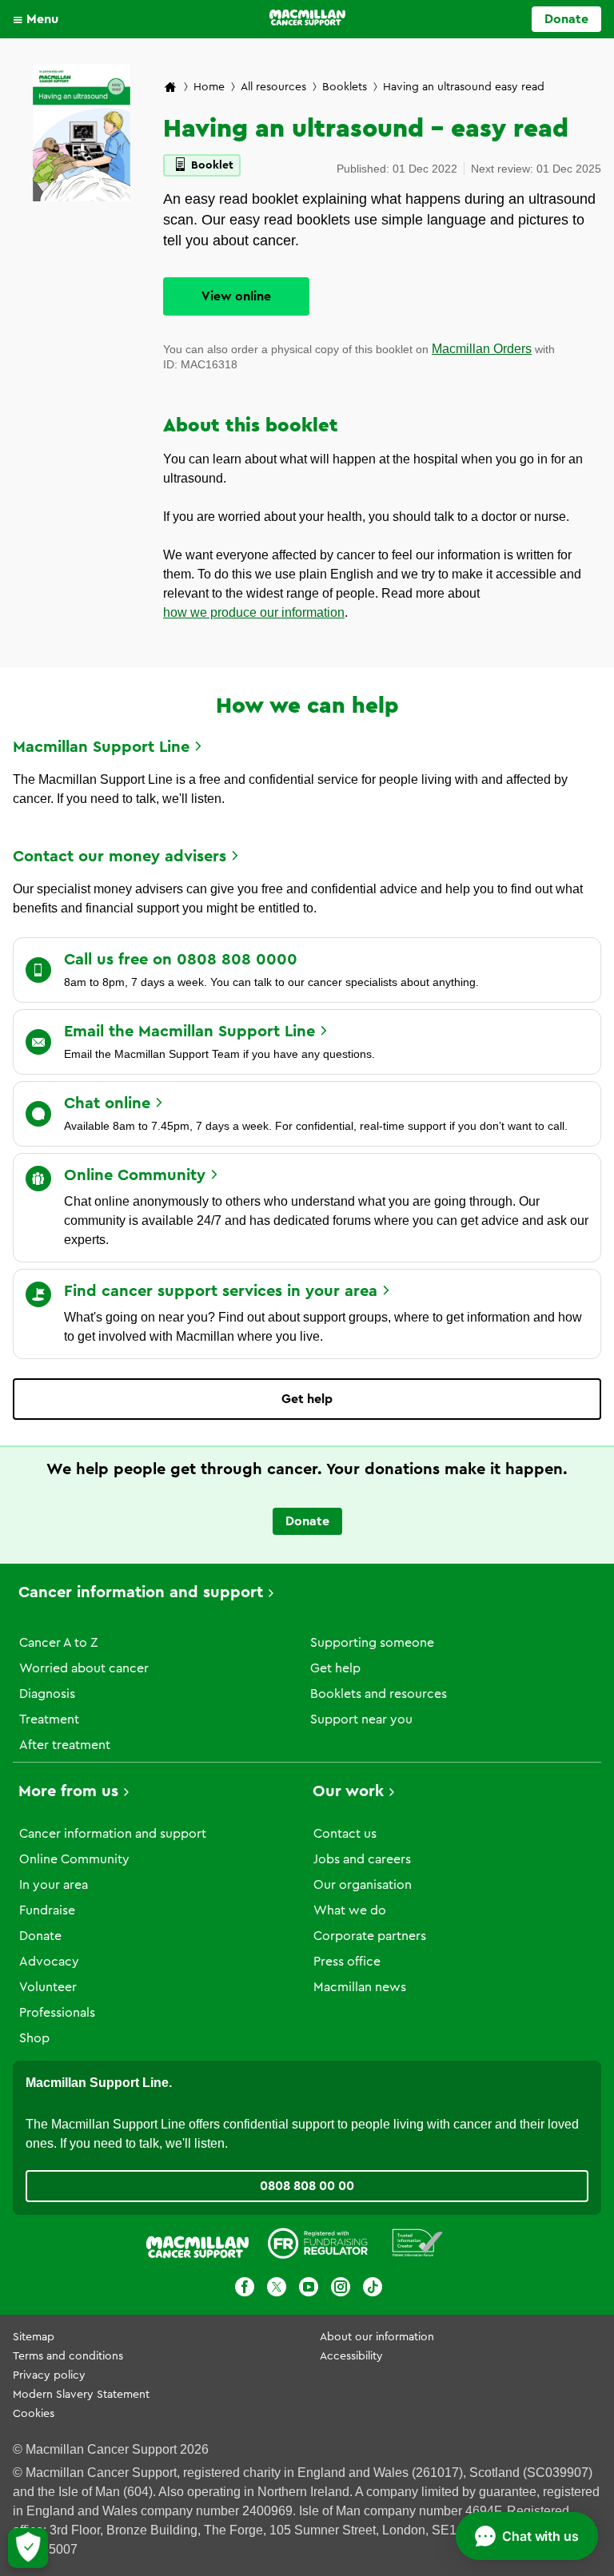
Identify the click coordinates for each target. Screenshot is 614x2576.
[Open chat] (527, 2536)
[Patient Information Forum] (418, 2246)
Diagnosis (47, 1694)
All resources (273, 87)
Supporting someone (372, 1643)
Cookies (34, 2414)
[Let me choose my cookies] (28, 2548)
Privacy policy (49, 2375)
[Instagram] (341, 2290)
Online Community (74, 1859)
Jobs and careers (362, 1859)
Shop (34, 2038)
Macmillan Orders (482, 349)
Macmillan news (360, 1987)
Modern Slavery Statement (81, 2395)
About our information (377, 2337)
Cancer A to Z (58, 1643)
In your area (54, 1885)
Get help (307, 1399)
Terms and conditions (68, 2356)
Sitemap (34, 2337)
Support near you (361, 1719)
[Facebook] (245, 2290)
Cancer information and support (141, 1592)
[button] (40, 19)
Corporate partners (370, 1936)
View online (236, 296)
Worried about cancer (84, 1668)
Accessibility (351, 2356)
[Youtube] (309, 2290)
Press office (347, 1962)
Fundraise (47, 1910)
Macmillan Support (101, 747)
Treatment (49, 1719)
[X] (277, 2290)
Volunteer (48, 1987)
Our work (348, 1791)
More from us (68, 1791)
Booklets (345, 87)
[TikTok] (373, 2290)
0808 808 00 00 (307, 2186)
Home (209, 87)
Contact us (345, 1834)
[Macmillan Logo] (307, 18)
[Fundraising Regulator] (318, 2246)
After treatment (65, 1745)
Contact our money (120, 857)
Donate (566, 19)
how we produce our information (254, 612)
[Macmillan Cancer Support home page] (170, 88)
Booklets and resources (379, 1694)
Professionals (57, 2013)
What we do (350, 1910)
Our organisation (363, 1885)
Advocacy (49, 1962)
